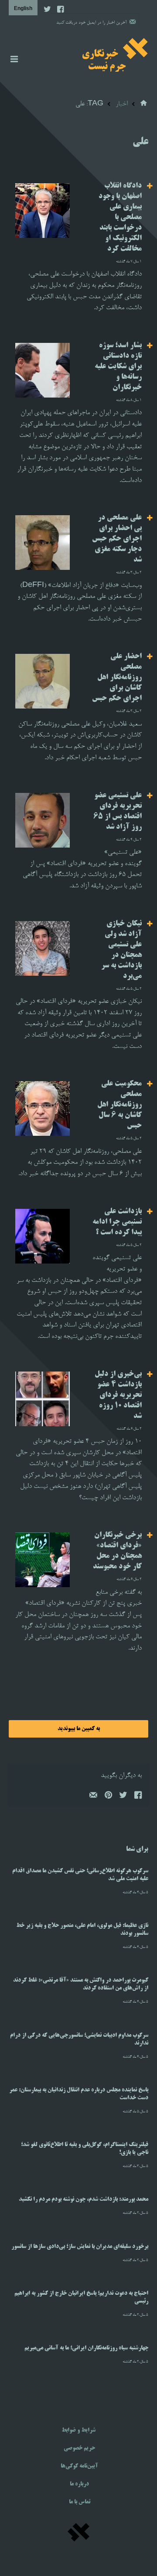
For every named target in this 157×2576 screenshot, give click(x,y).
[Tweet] (123, 1797)
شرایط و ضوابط (78, 2430)
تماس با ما (80, 2502)
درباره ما (79, 2484)
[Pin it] (108, 1797)
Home (144, 103)
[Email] (93, 1797)
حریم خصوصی (79, 2448)
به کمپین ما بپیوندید (79, 1729)
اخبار (122, 104)
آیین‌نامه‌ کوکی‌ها (79, 2466)
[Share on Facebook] (137, 1797)
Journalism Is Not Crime (115, 55)
